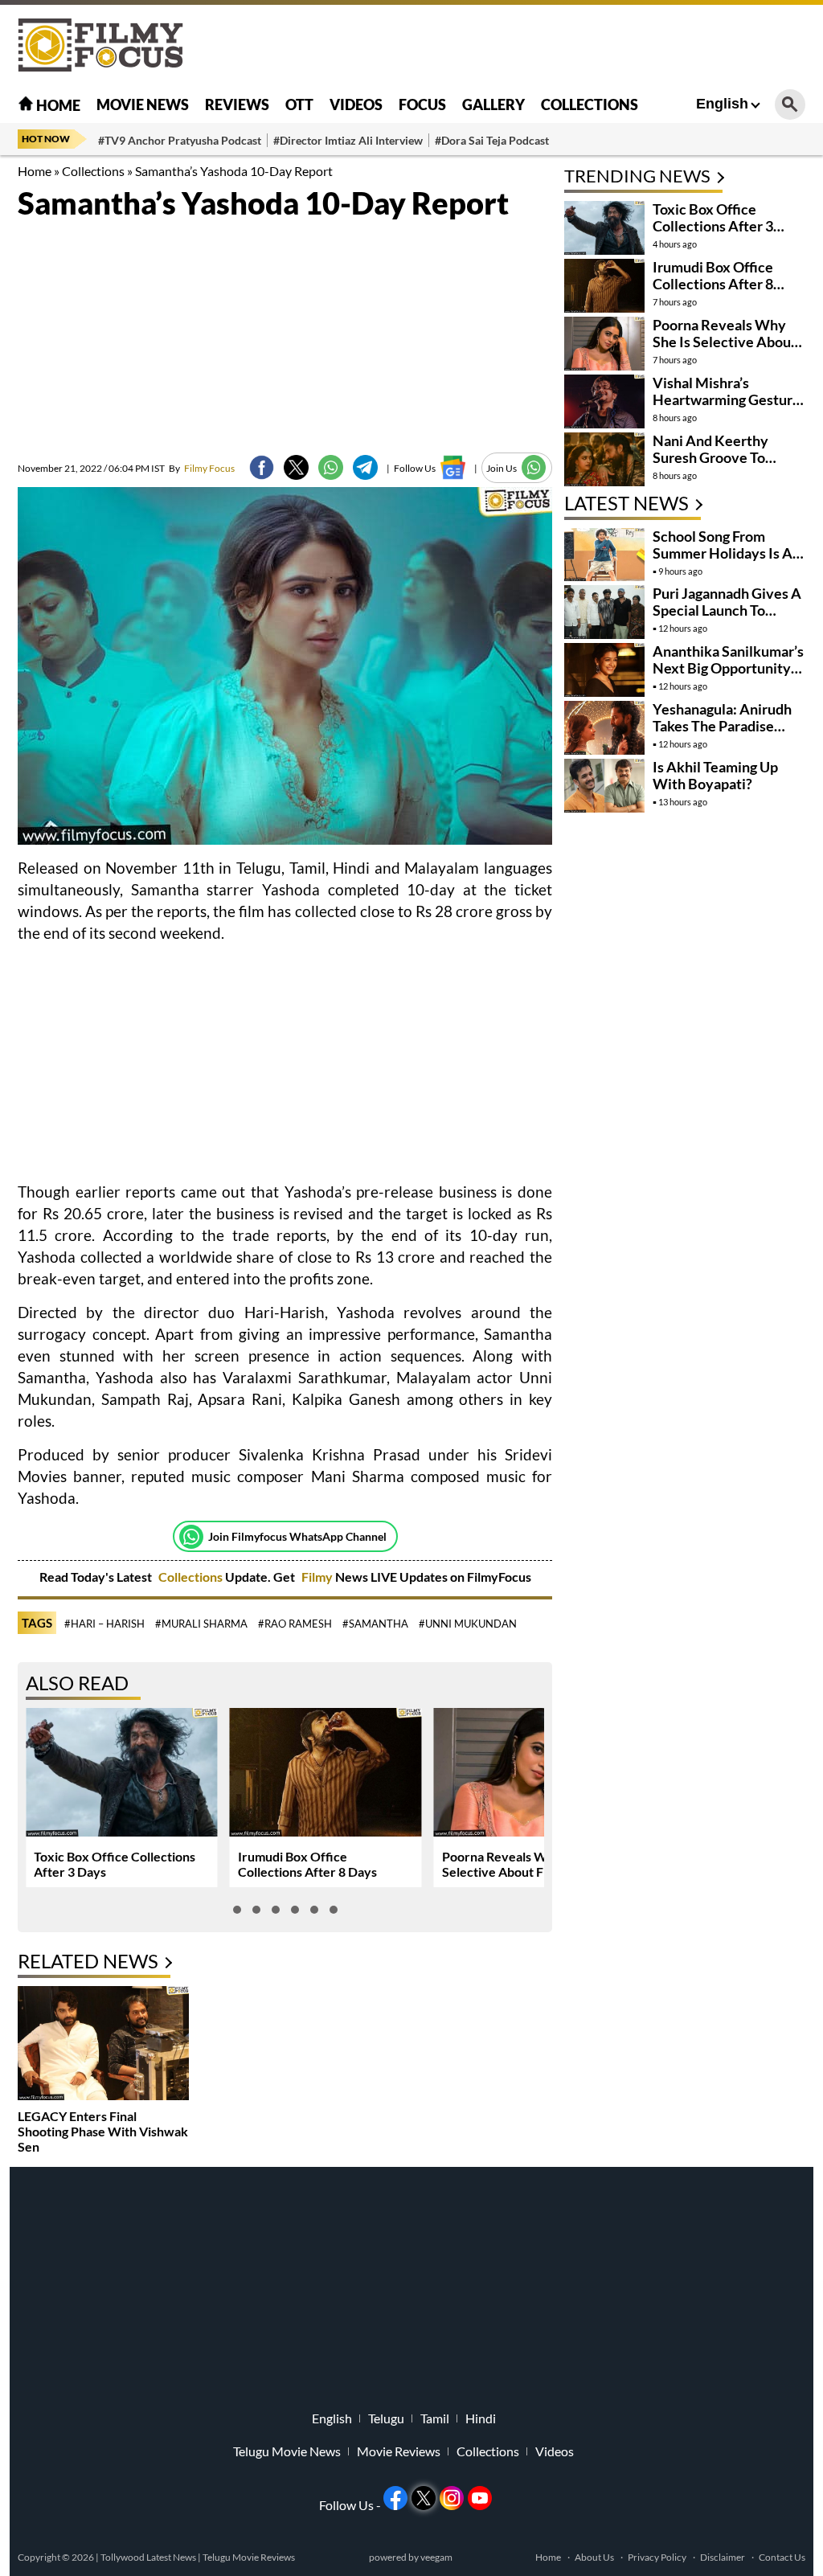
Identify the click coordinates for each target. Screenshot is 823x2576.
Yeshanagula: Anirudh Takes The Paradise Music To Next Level (722, 726)
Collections (590, 104)
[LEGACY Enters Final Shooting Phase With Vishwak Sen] (103, 2045)
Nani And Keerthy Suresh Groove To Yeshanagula (710, 457)
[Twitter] (296, 467)
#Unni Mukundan (468, 1624)
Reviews (237, 104)
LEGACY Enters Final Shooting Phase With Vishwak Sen (103, 2131)
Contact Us (782, 2557)
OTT (299, 104)
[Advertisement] (513, 44)
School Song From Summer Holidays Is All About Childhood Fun (727, 553)
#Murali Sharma (201, 1624)
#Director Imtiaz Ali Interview (348, 140)
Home (57, 105)
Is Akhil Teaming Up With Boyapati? (715, 775)
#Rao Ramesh (295, 1624)
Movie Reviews (399, 2451)
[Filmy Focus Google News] (453, 467)
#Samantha (375, 1624)
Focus (422, 104)
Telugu (386, 2418)
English (722, 104)
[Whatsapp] (191, 1537)
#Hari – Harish (104, 1624)
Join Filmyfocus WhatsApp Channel (297, 1536)
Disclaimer (723, 2557)
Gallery (493, 104)
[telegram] (365, 467)
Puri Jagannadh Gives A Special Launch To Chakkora (727, 610)
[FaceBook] (262, 467)
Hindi (481, 2418)
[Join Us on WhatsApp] (534, 467)
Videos (356, 104)
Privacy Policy (657, 2557)
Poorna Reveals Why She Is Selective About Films (520, 1864)
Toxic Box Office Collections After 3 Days (713, 226)
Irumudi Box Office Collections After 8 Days (307, 1864)
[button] (237, 1910)
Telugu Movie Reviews (249, 2557)
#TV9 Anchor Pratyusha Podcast (180, 140)
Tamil (435, 2418)
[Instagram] (452, 2498)
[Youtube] (480, 2498)
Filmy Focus (202, 468)
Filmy (318, 1577)
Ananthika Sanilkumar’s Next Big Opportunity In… (728, 668)
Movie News (143, 104)
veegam (436, 2557)
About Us (594, 2557)
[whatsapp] (331, 467)
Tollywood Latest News (149, 2557)
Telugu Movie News (287, 2451)
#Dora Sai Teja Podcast (492, 140)
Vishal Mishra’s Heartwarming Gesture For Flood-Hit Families (727, 399)
